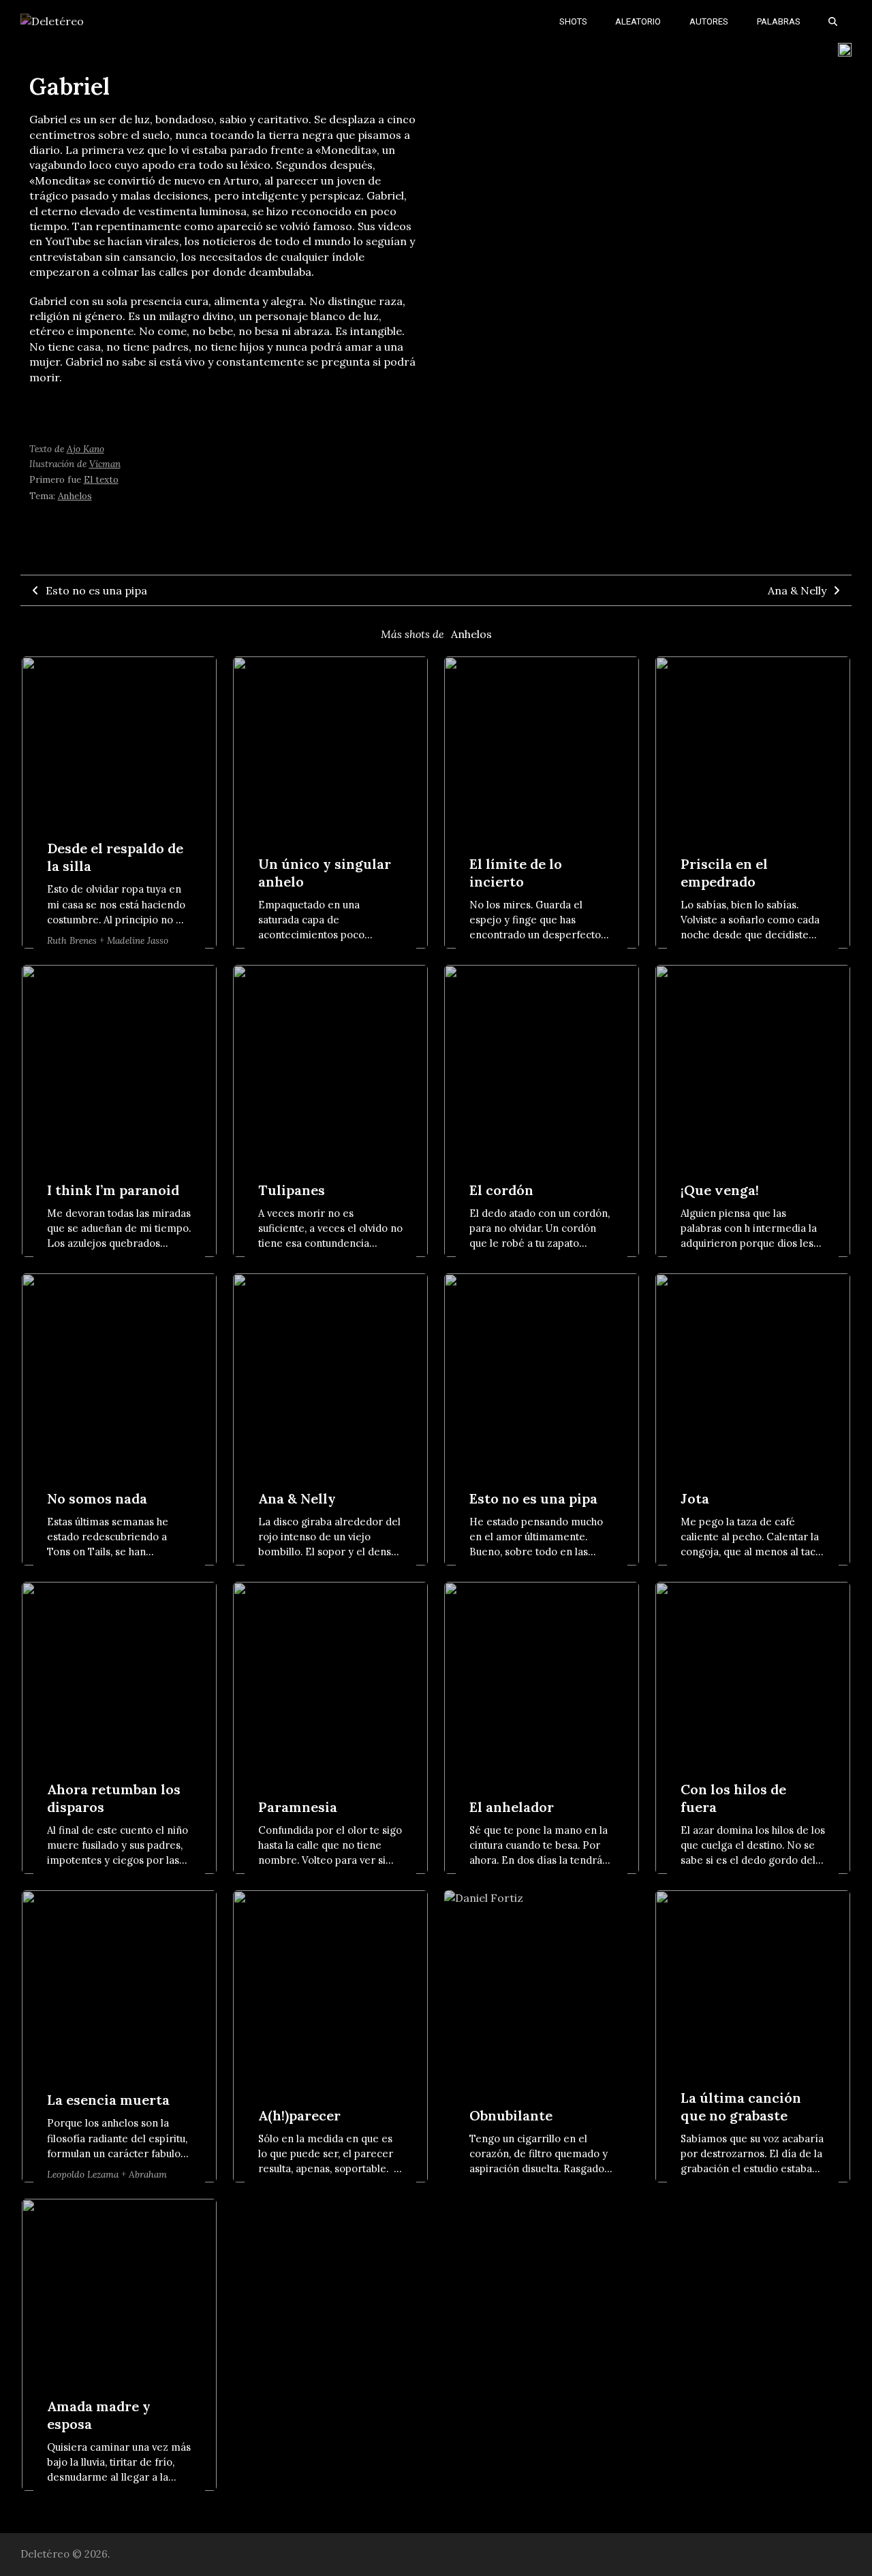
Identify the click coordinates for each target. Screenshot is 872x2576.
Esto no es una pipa (96, 590)
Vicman (105, 464)
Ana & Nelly (797, 590)
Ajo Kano (85, 449)
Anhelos (75, 496)
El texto (101, 479)
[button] (833, 20)
